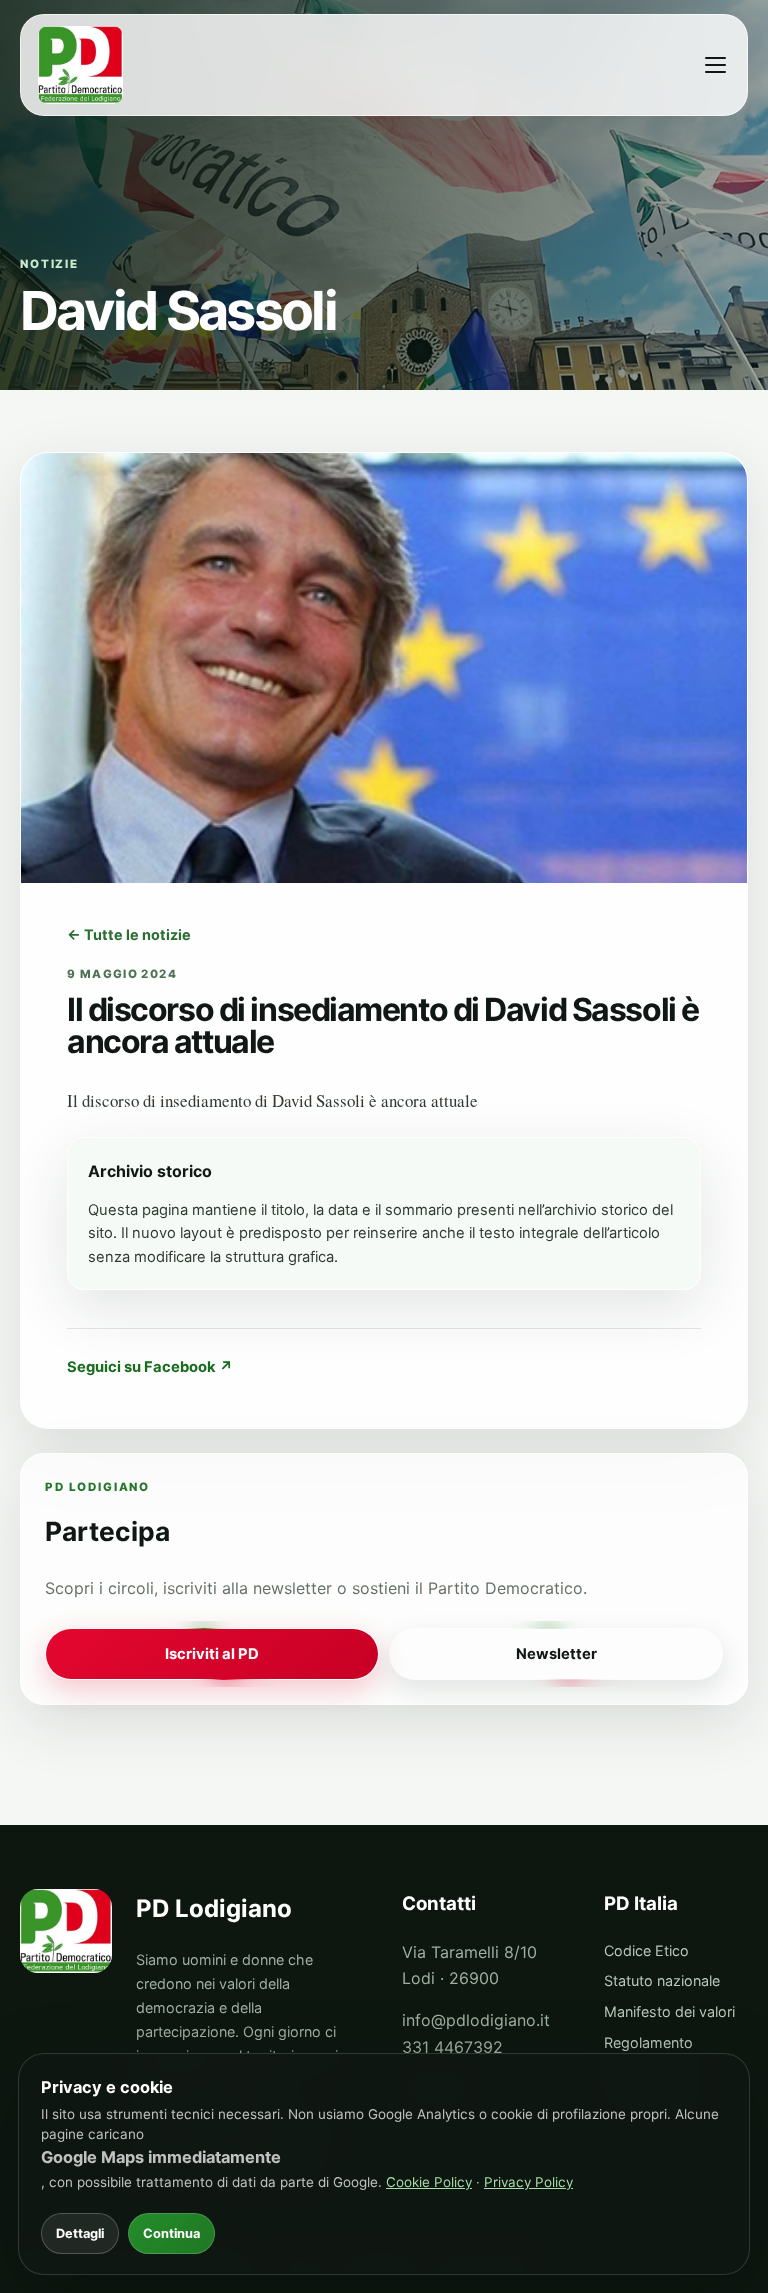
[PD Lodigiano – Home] (82, 65)
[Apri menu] (715, 65)
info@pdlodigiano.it (476, 2020)
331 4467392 (452, 2047)
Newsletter (556, 1654)
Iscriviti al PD (212, 1654)
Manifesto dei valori (669, 2011)
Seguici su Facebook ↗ (150, 1367)
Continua (171, 2233)
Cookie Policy (429, 2182)
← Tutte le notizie (129, 934)
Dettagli (80, 2233)
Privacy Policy (528, 2182)
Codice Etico (646, 1950)
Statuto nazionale (662, 1980)
